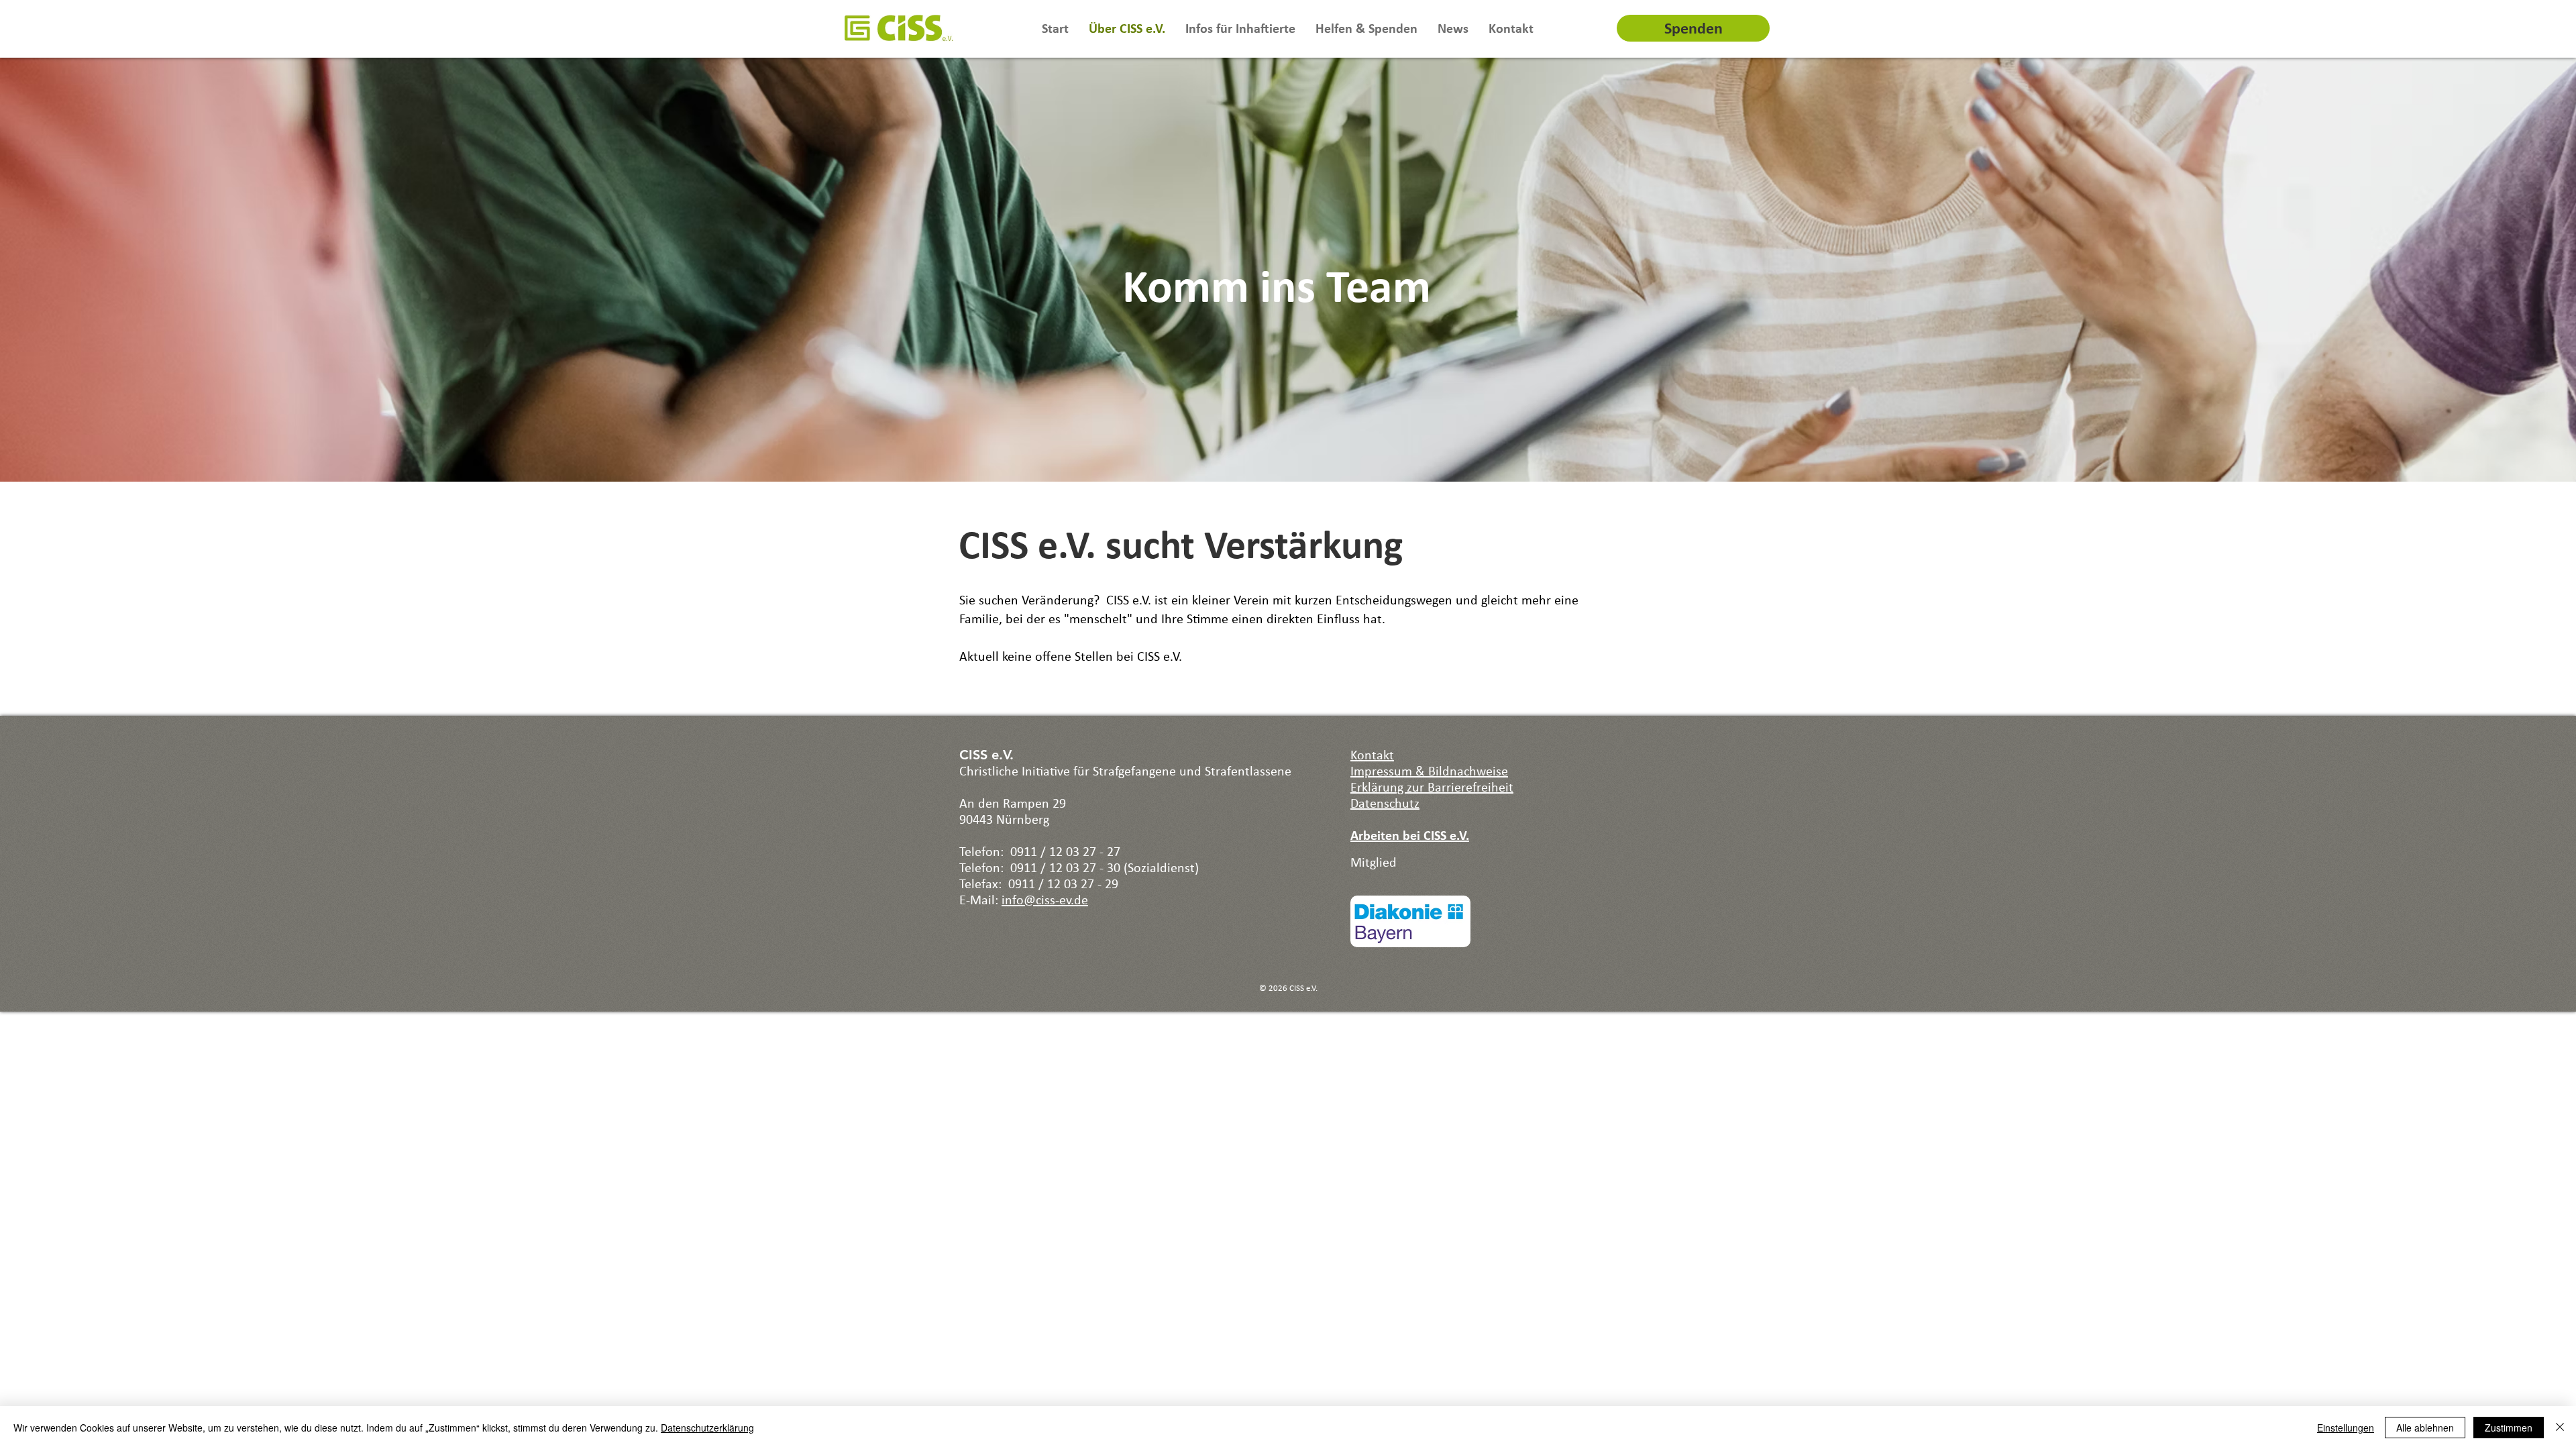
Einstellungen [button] (2346, 1428)
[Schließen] (2560, 1428)
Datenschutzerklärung (707, 1428)
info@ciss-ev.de (1045, 900)
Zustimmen (2509, 1428)
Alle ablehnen (2425, 1428)
